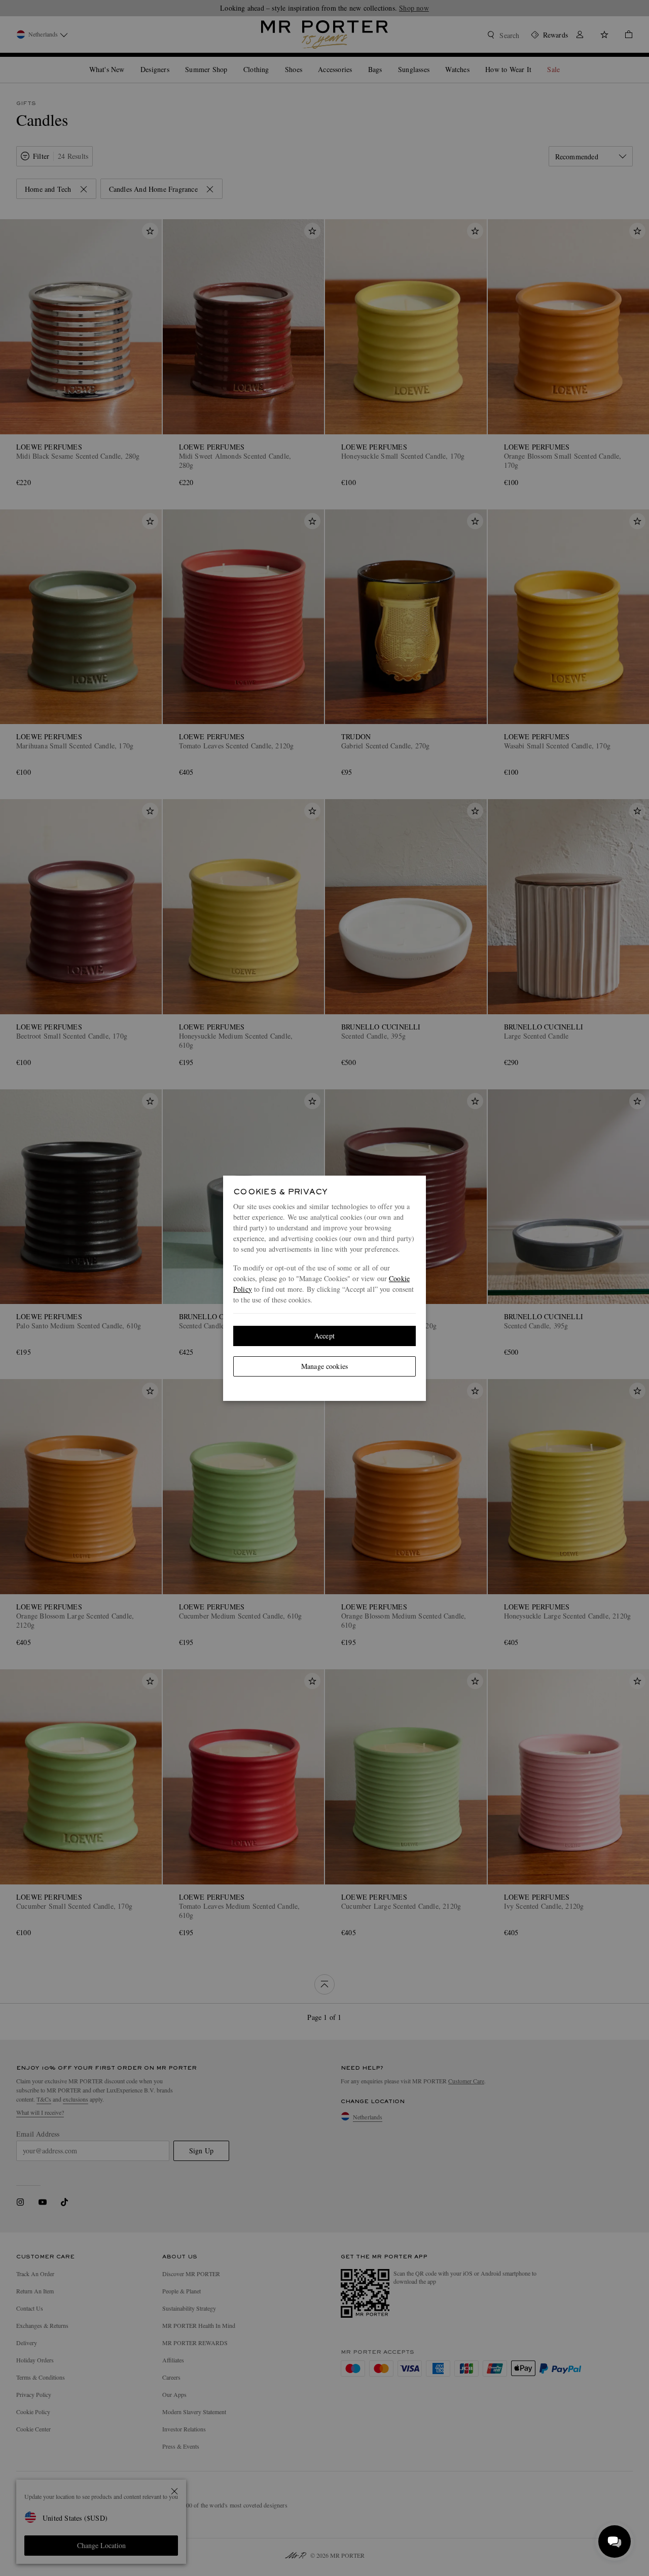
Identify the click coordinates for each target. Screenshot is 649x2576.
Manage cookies (324, 1366)
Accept (324, 1336)
